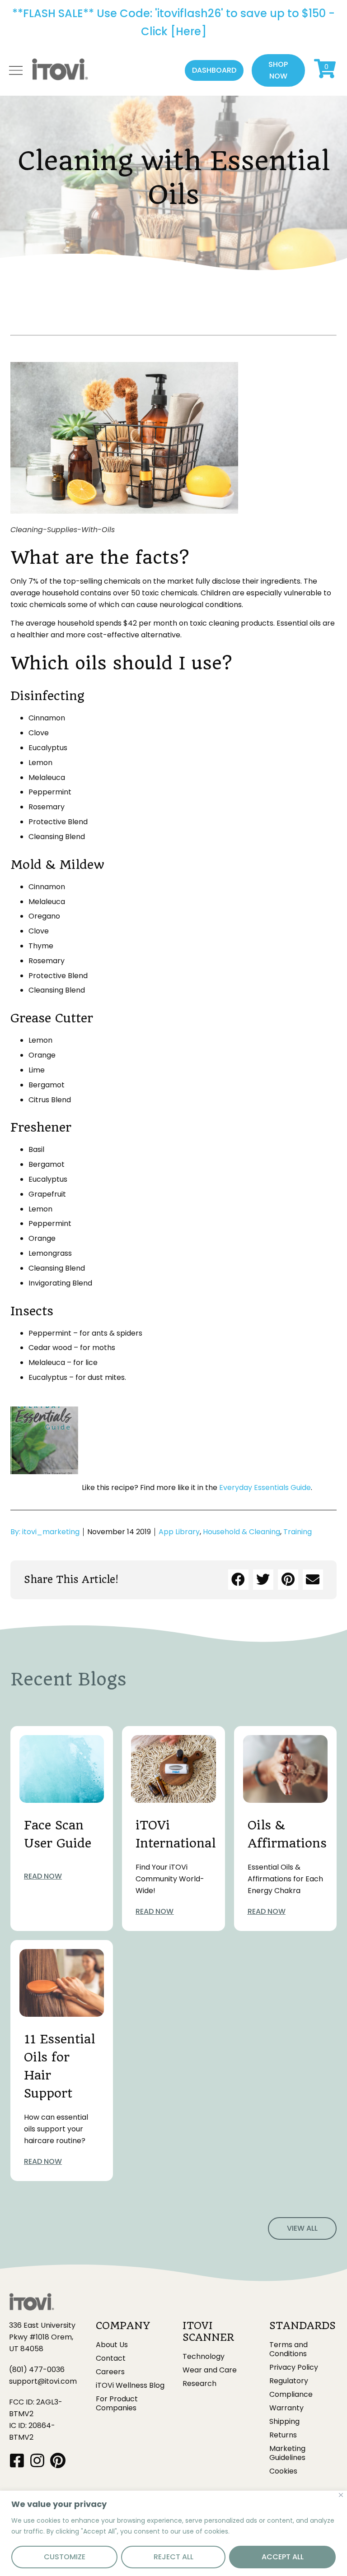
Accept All (283, 2557)
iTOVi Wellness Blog (130, 2386)
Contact (111, 2358)
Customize (65, 2557)
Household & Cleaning (241, 1532)
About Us (112, 2345)
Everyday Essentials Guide (265, 1488)
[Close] (341, 2495)
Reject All (173, 2557)
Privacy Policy (294, 2367)
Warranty (286, 2408)
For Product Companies (117, 2404)
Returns (283, 2435)
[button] (214, 70)
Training (298, 1532)
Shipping (284, 2422)
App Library (179, 1532)
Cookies (283, 2471)
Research (199, 2384)
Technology (204, 2357)
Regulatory (289, 2381)
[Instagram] (37, 2460)
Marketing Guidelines (287, 2453)
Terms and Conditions (288, 2349)
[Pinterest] (58, 2460)
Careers (110, 2372)
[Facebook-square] (17, 2460)
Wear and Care (210, 2370)
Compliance (291, 2395)
